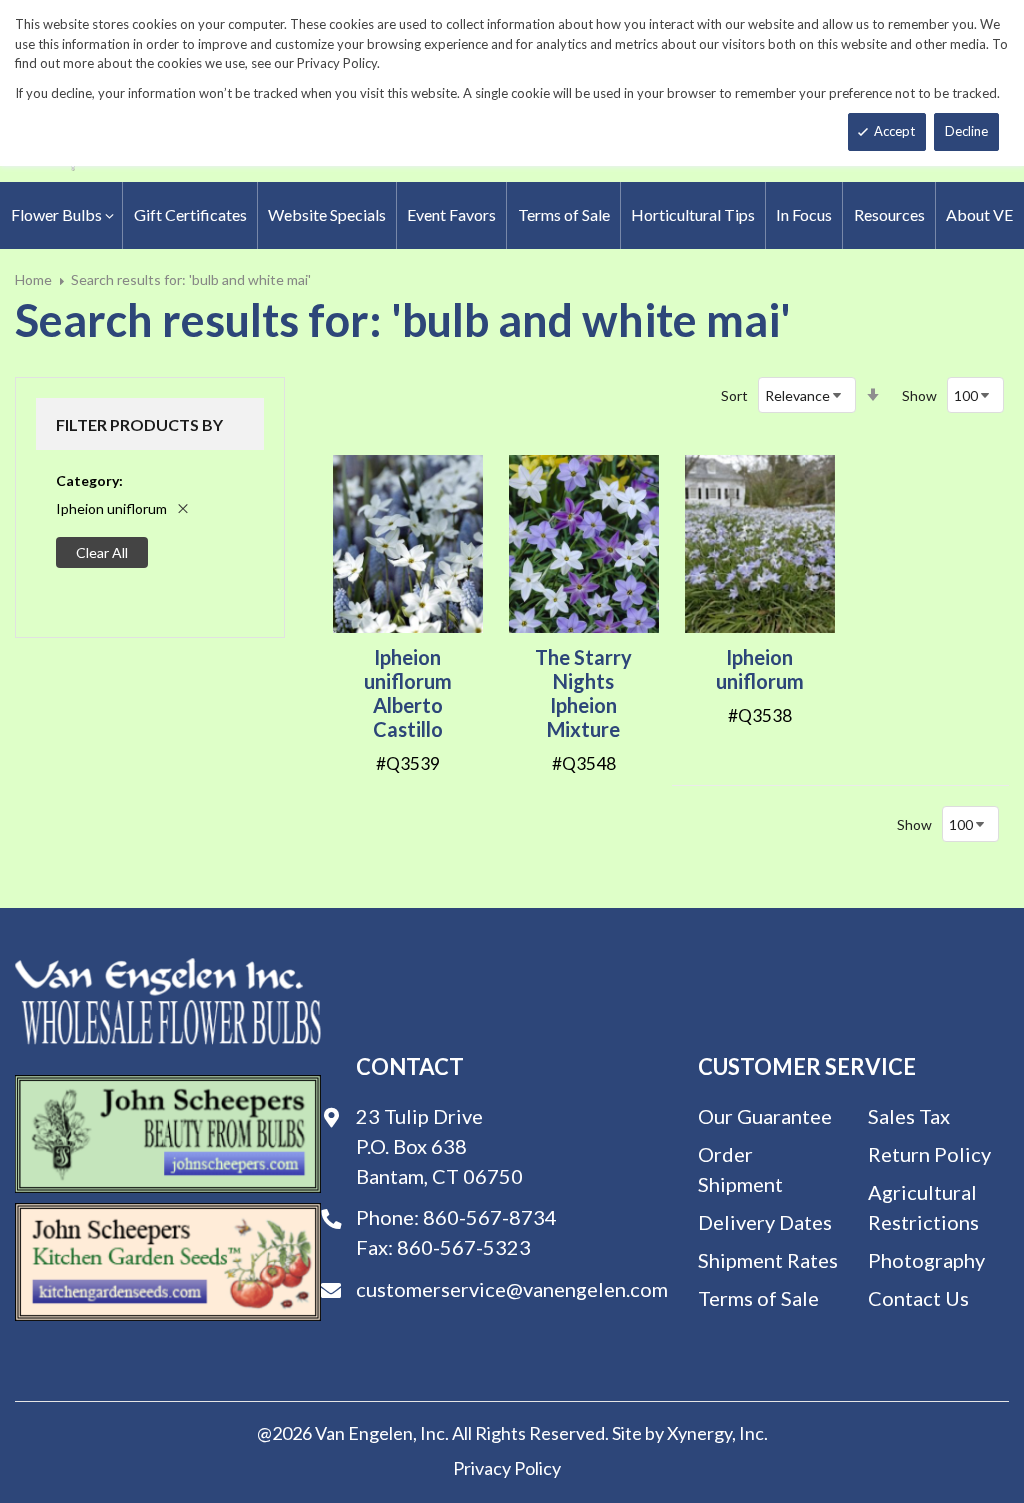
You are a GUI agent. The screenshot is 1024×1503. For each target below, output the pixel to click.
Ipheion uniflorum (760, 669)
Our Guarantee (765, 1116)
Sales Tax (909, 1116)
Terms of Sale (758, 1298)
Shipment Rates (768, 1260)
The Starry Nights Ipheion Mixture (583, 693)
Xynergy (699, 1433)
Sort (734, 395)
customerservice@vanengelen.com (512, 1289)
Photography (926, 1260)
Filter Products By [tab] (139, 424)
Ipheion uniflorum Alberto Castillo (408, 693)
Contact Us (918, 1298)
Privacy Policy (507, 1468)
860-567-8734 (490, 1217)
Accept (894, 131)
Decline (966, 131)
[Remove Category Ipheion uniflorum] (183, 508)
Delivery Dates (765, 1222)
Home (33, 279)
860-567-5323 (464, 1247)
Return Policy (929, 1154)
